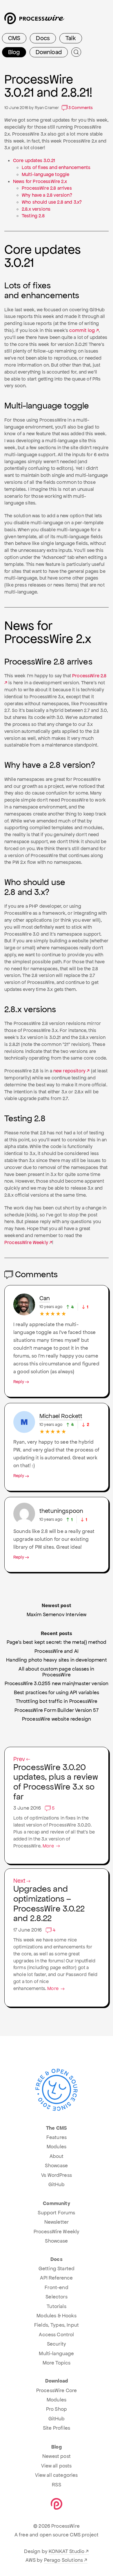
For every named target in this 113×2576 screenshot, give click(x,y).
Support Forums (56, 2213)
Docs (43, 38)
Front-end (56, 2287)
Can (45, 1298)
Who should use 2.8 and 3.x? (52, 202)
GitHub (57, 2184)
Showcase (56, 2165)
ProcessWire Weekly (26, 1242)
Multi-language (56, 2353)
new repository (69, 1071)
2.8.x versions (36, 209)
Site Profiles (57, 2428)
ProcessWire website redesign (57, 1719)
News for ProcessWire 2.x (40, 181)
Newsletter (57, 2222)
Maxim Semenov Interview (57, 1614)
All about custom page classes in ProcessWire (56, 1672)
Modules (57, 2147)
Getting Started (57, 2268)
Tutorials (56, 2306)
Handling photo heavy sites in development (57, 1660)
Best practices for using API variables (57, 1692)
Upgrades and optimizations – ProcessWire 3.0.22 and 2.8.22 (49, 1901)
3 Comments (80, 108)
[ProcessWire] (34, 21)
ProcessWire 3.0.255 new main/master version (57, 1683)
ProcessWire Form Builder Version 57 (57, 1710)
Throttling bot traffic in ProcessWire (57, 1701)
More (49, 1846)
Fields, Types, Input (57, 2325)
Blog (14, 52)
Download (49, 52)
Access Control (56, 2335)
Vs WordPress (57, 2175)
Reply (19, 1382)
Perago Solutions (64, 2560)
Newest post (57, 2456)
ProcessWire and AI (57, 1651)
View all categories (56, 2475)
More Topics (57, 2363)
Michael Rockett (61, 1416)
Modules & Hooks (56, 2316)
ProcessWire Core (57, 2390)
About (57, 2156)
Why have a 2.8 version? (47, 195)
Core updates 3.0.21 (34, 160)
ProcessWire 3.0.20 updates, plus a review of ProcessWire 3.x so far (56, 1779)
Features (57, 2137)
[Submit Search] (76, 52)
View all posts (56, 2466)
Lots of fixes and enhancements (56, 167)
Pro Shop (57, 2409)
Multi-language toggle (45, 174)
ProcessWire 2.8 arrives (47, 188)
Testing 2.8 (33, 216)
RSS (56, 2485)
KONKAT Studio (66, 2551)
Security (57, 2344)
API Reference (56, 2278)
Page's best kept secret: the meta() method (57, 1642)
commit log (82, 330)
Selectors (56, 2297)
